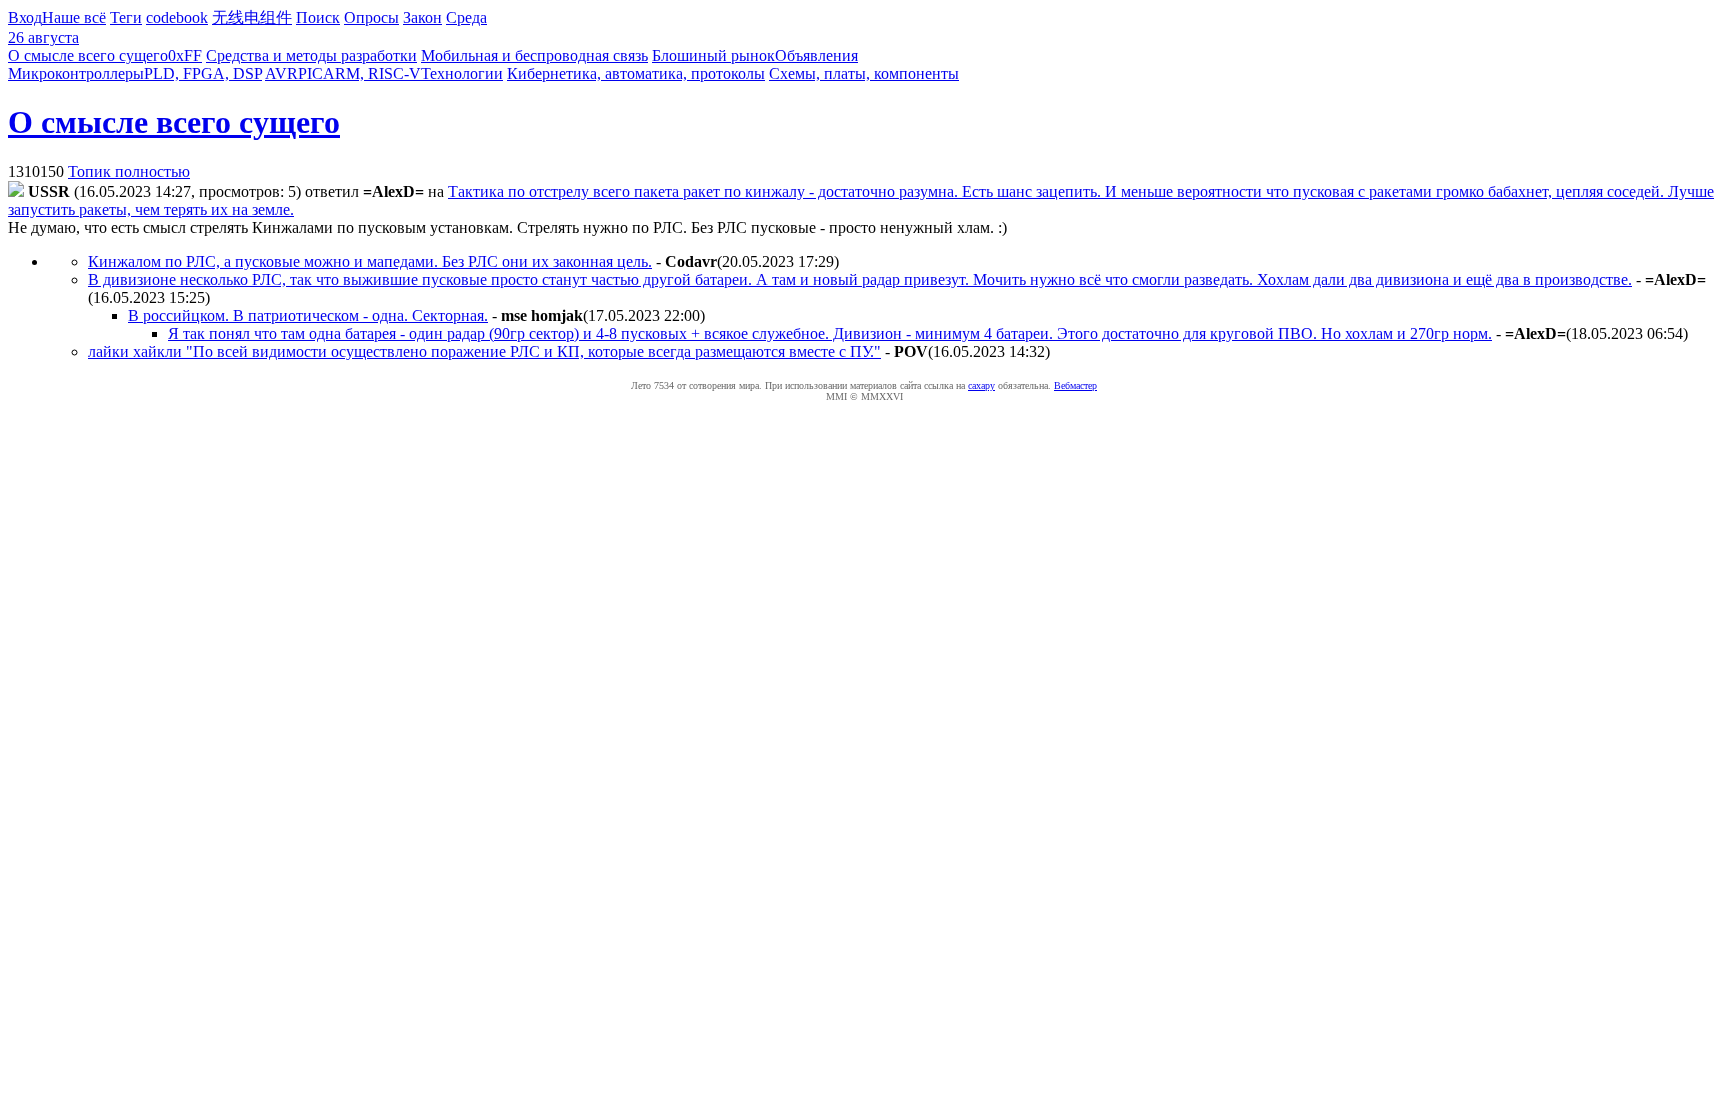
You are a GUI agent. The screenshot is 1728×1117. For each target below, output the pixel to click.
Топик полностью (129, 171)
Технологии (462, 73)
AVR (281, 73)
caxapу (981, 385)
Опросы (371, 17)
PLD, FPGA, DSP (203, 73)
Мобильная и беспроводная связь (534, 55)
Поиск (318, 17)
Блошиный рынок (713, 55)
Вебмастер (1075, 385)
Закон (422, 17)
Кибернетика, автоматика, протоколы (636, 73)
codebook (177, 17)
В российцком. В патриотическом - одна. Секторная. (308, 315)
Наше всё (74, 17)
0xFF (185, 55)
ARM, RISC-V (372, 73)
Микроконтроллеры (76, 73)
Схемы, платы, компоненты (864, 73)
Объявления (816, 55)
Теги (126, 17)
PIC (310, 73)
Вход (25, 17)
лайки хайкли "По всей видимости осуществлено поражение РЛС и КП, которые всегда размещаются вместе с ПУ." (484, 351)
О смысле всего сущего (88, 55)
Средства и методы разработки (311, 55)
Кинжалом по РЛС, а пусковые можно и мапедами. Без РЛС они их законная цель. (370, 261)
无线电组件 (252, 17)
